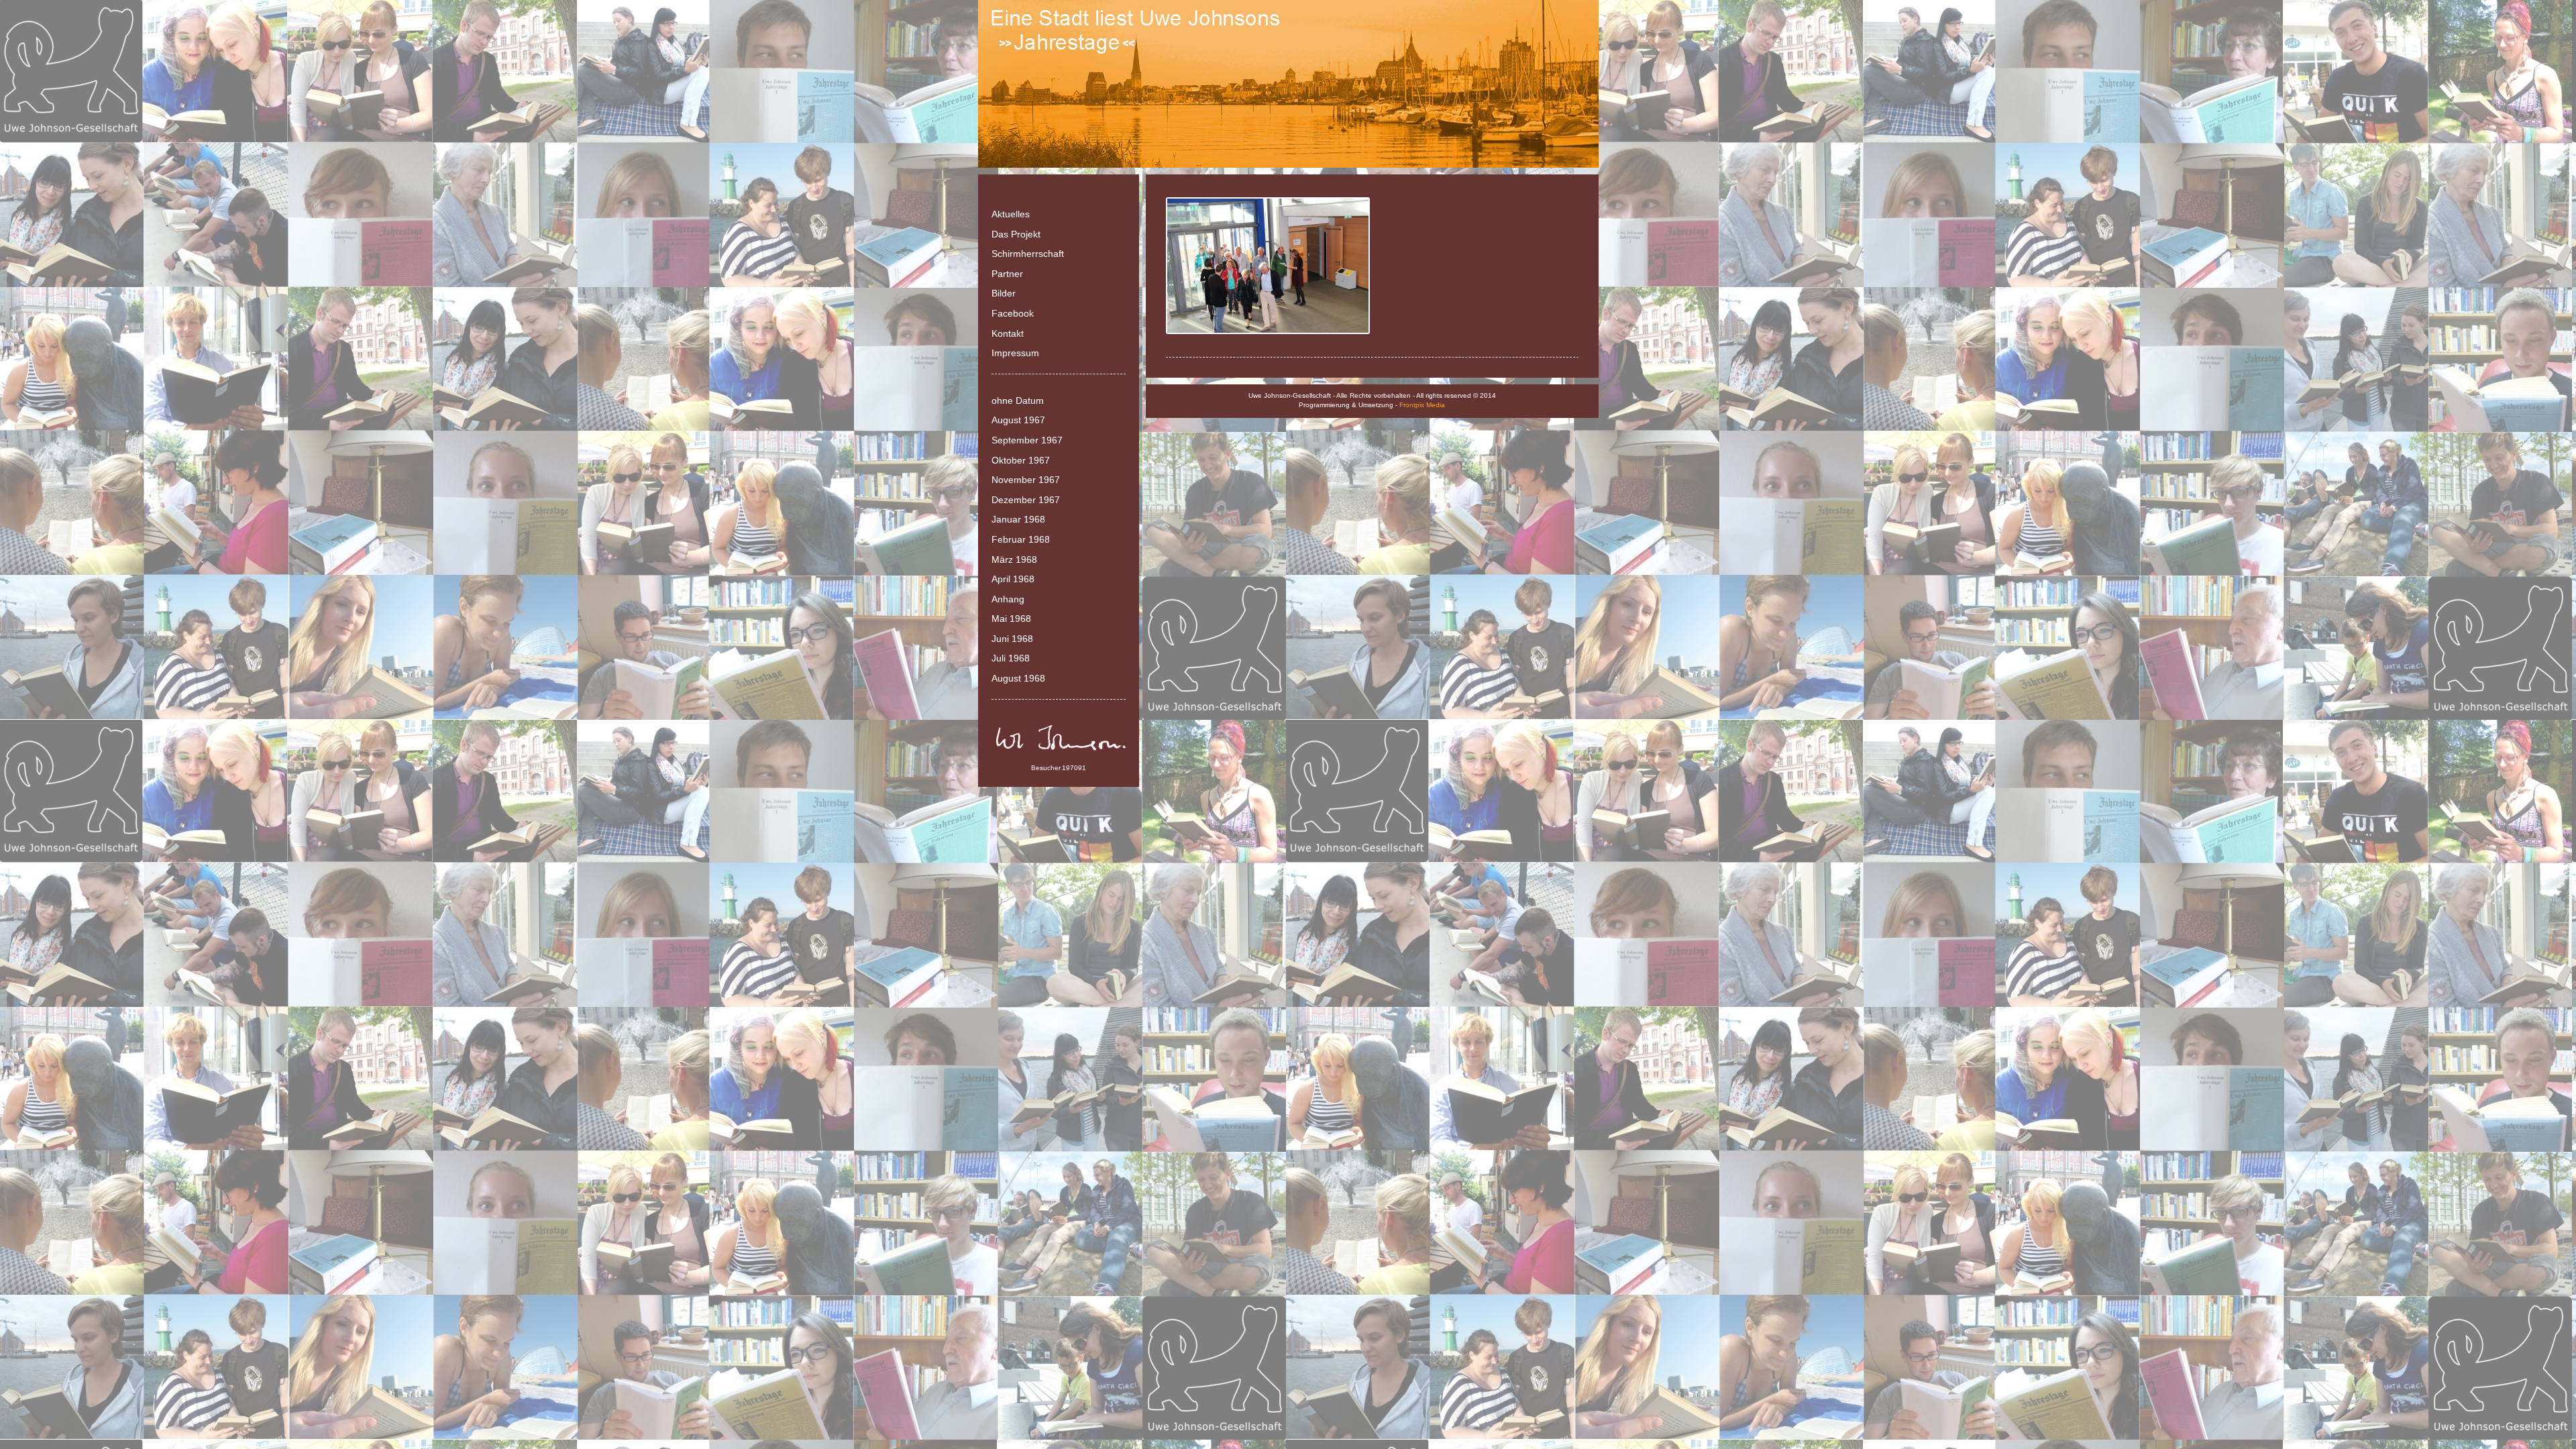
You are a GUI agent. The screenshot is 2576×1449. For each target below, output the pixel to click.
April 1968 (1013, 579)
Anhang (1008, 599)
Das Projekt (1016, 234)
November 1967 (1026, 480)
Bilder (1004, 293)
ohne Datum (1018, 400)
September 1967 (1027, 440)
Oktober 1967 (1021, 460)
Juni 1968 (1012, 639)
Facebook (1013, 313)
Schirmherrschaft (1028, 254)
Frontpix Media (1422, 405)
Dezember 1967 (1026, 500)
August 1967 (1018, 420)
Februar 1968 (1021, 539)
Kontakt (1008, 333)
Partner (1007, 274)
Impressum (1015, 353)
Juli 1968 (1011, 658)
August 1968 (1018, 678)
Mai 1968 (1011, 619)
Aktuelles (1011, 214)
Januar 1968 (1018, 519)
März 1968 (1014, 559)
